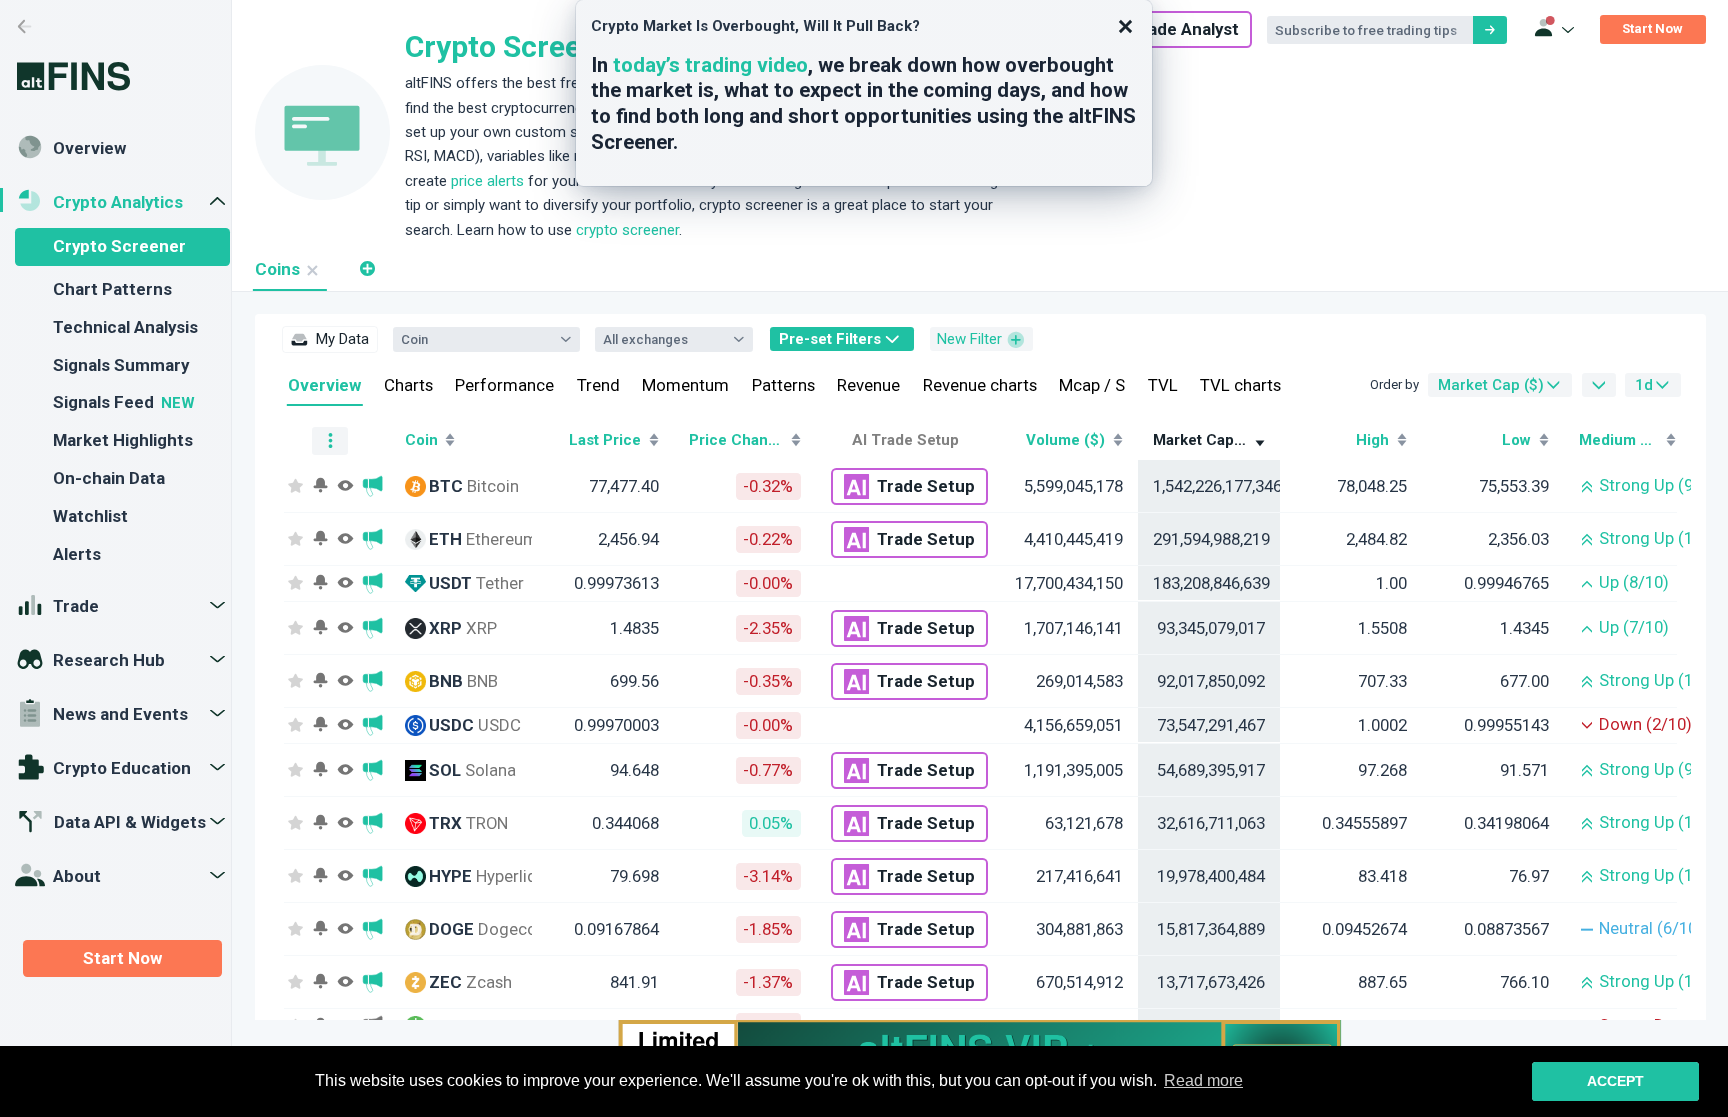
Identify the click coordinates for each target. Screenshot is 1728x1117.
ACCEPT (1615, 1081)
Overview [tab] (324, 385)
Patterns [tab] (783, 385)
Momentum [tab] (685, 385)
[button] (366, 269)
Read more (1203, 1080)
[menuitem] (330, 339)
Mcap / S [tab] (1092, 385)
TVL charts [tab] (1240, 385)
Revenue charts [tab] (980, 385)
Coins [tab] (277, 269)
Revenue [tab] (868, 385)
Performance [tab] (504, 385)
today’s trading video (710, 65)
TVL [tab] (1163, 385)
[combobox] (476, 339)
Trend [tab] (598, 385)
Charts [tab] (408, 385)
